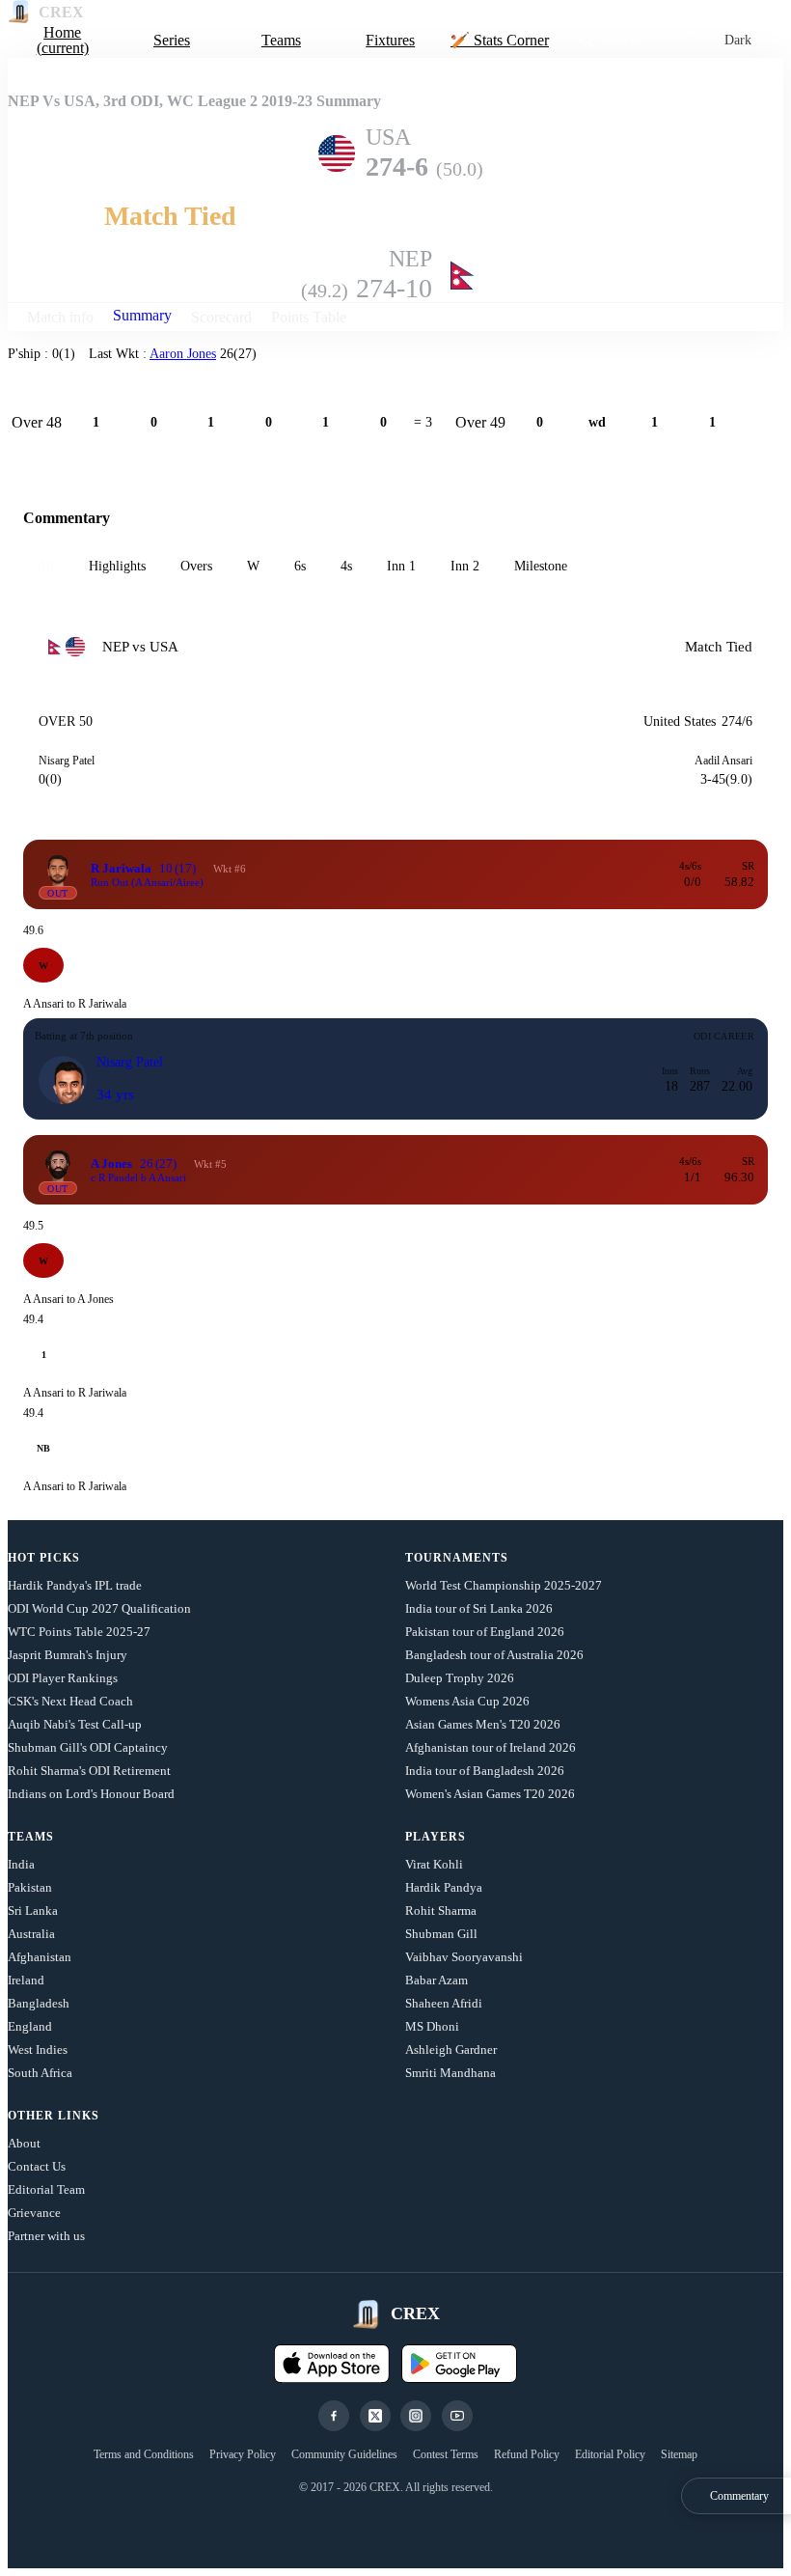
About (24, 2143)
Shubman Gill (441, 1934)
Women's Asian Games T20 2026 (490, 1794)
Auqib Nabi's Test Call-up (75, 1724)
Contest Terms (446, 2454)
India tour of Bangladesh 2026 (485, 1771)
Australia (31, 1934)
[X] (375, 2416)
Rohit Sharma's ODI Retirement (89, 1771)
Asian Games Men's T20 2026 (483, 1724)
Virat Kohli (434, 1864)
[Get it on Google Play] (459, 2364)
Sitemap (679, 2454)
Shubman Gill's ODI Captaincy (88, 1747)
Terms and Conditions (144, 2454)
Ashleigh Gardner (451, 2050)
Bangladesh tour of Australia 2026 (494, 1655)
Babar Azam (436, 1980)
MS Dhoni (432, 2026)
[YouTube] (457, 2416)
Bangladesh (39, 2003)
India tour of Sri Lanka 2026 (479, 1608)
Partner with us (46, 2236)
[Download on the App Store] (332, 2364)
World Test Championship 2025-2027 (504, 1585)
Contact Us (37, 2166)
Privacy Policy (243, 2454)
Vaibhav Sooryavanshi (464, 1957)
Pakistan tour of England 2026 (485, 1632)
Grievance (34, 2213)
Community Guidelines (344, 2454)
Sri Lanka (33, 1911)
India (21, 1864)
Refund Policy (527, 2454)
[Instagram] (416, 2416)
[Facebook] (334, 2416)
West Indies (38, 2050)
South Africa (40, 2073)
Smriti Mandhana (450, 2073)
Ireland (26, 1980)
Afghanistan (40, 1957)
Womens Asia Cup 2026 (467, 1701)
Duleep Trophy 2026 (460, 1678)
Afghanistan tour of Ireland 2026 (491, 1747)
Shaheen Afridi (444, 2003)
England (30, 2026)
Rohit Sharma (441, 1911)
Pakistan (30, 1887)
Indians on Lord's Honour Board (91, 1794)
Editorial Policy (610, 2454)
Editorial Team (46, 2189)
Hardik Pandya (444, 1887)
